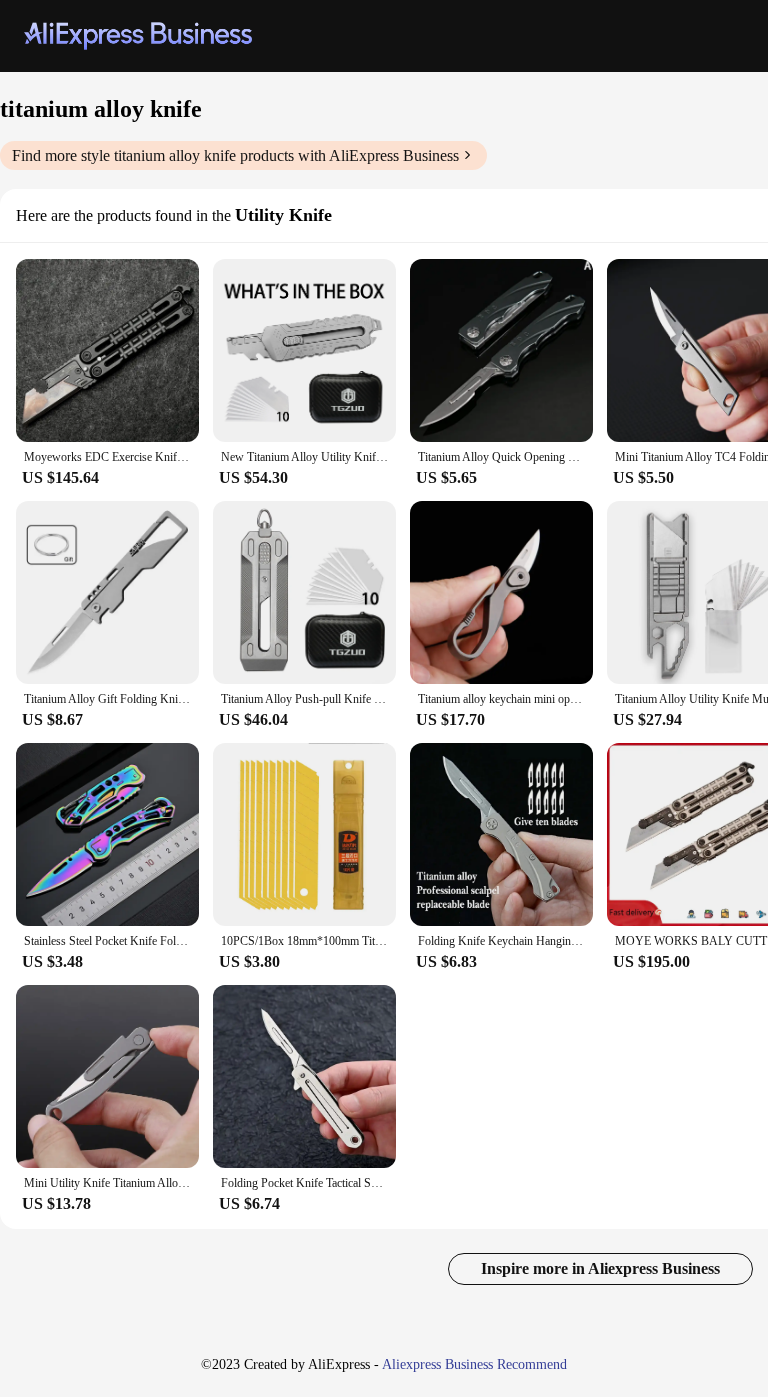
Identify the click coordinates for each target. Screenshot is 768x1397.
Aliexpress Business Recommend (474, 1364)
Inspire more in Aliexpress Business (600, 1268)
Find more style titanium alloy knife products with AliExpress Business (235, 155)
